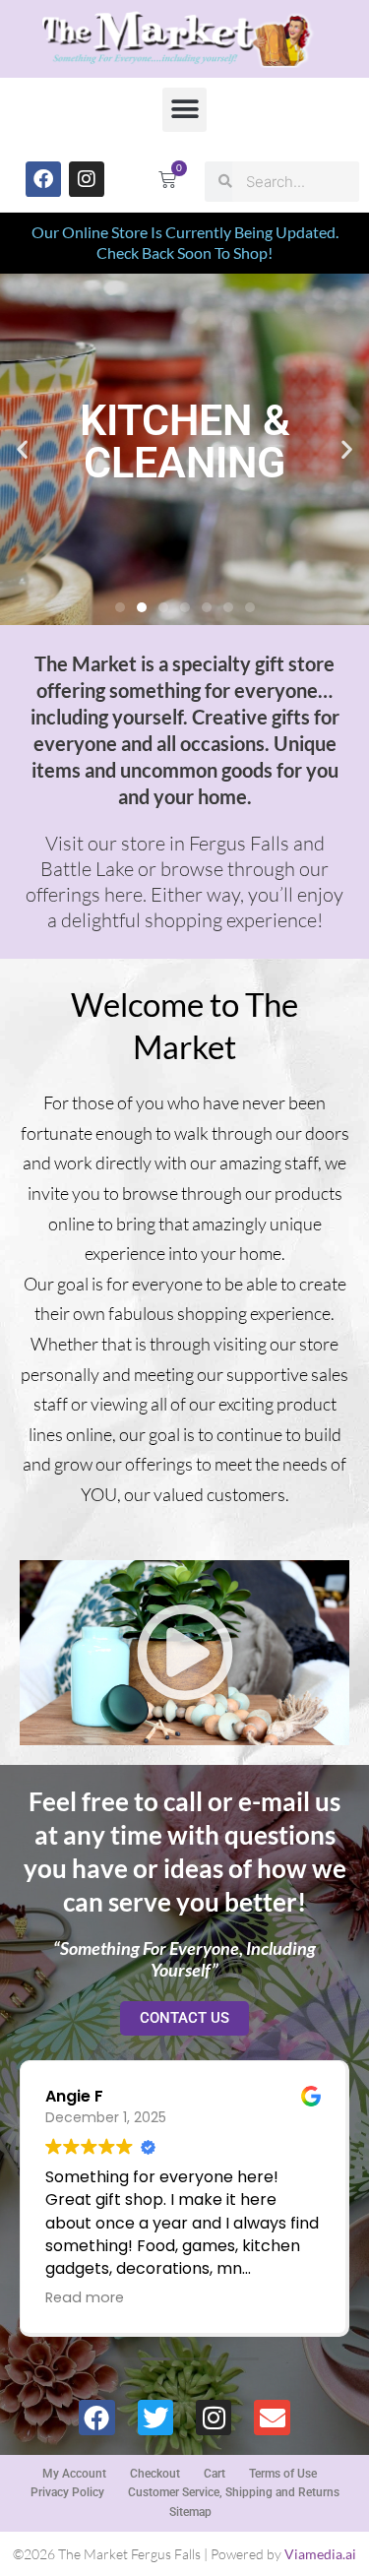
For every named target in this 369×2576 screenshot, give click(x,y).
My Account (74, 2474)
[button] (184, 110)
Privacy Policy (67, 2492)
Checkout (155, 2474)
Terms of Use (283, 2474)
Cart (215, 2474)
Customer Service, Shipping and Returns (234, 2492)
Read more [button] (85, 2297)
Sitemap (190, 2512)
